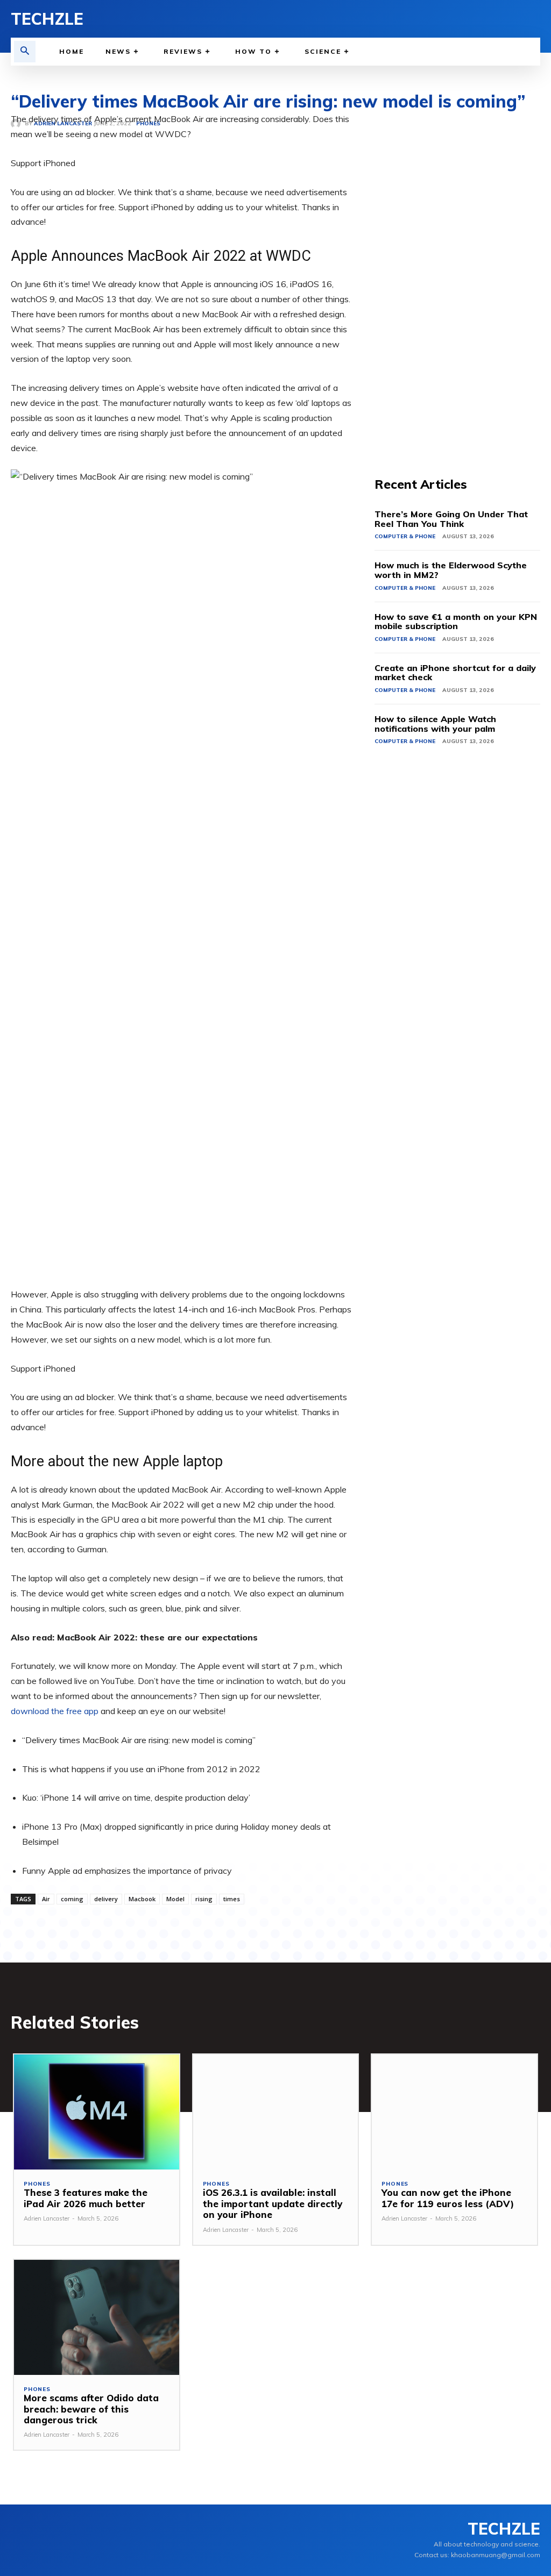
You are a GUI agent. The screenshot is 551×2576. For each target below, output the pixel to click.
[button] (25, 52)
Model (175, 1899)
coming (72, 1899)
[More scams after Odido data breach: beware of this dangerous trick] (97, 2318)
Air (46, 1899)
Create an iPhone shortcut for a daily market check (455, 673)
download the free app (55, 1711)
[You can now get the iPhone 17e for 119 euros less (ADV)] (454, 2112)
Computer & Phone (405, 536)
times (232, 1899)
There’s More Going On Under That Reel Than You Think (451, 519)
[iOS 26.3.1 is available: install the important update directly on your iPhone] (276, 2112)
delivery (106, 1899)
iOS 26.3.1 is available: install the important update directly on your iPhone (273, 2203)
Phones (37, 2184)
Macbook (142, 1899)
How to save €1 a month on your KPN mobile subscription (456, 622)
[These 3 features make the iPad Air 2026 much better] (97, 2112)
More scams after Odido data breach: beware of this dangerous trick (91, 2409)
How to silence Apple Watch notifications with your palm (435, 724)
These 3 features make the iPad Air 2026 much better (86, 2198)
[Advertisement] (457, 273)
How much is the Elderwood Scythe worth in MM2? (451, 570)
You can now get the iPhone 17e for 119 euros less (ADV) (448, 2198)
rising (204, 1899)
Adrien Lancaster (47, 2218)
